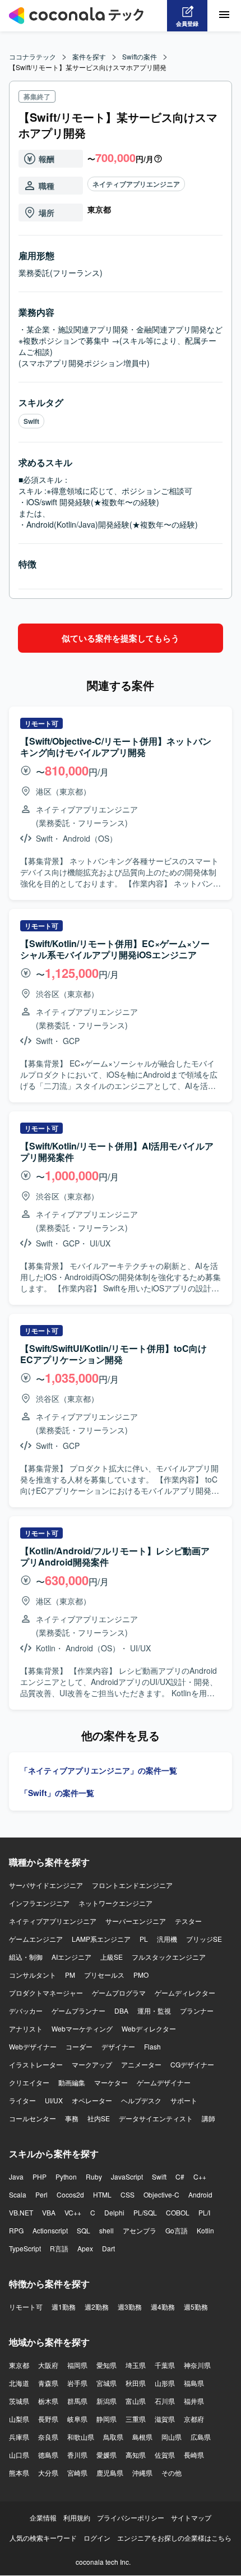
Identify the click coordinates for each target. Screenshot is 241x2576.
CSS (128, 2194)
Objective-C (161, 2194)
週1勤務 (64, 2307)
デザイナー (118, 2046)
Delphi (114, 2212)
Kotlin (205, 2230)
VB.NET (21, 2212)
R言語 (59, 2248)
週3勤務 (130, 2307)
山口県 (19, 2455)
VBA (49, 2212)
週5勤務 (196, 2307)
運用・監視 (154, 2011)
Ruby (94, 2176)
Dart (108, 2248)
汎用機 (167, 1939)
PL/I (204, 2212)
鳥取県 (113, 2437)
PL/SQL (145, 2212)
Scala (18, 2194)
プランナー (197, 2011)
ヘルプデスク (141, 2100)
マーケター (111, 2082)
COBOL (178, 2212)
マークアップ (92, 2064)
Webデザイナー (33, 2046)
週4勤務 (163, 2307)
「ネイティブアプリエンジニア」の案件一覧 (99, 1770)
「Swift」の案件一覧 (57, 1793)
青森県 (48, 2383)
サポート (184, 2100)
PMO (141, 1975)
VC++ (73, 2212)
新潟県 (106, 2401)
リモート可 (26, 2307)
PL (144, 1939)
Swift (31, 421)
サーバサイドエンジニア (46, 1885)
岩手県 (77, 2383)
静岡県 (106, 2419)
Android (200, 2194)
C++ (200, 2176)
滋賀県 (165, 2419)
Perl (41, 2194)
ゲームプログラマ (119, 1993)
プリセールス (104, 1975)
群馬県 (77, 2401)
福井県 (194, 2401)
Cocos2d (70, 2194)
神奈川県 (197, 2365)
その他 (172, 2473)
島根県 (142, 2437)
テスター (188, 1921)
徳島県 (48, 2455)
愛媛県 (106, 2455)
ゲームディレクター (185, 1993)
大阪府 (48, 2365)
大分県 (48, 2473)
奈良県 (48, 2437)
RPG (16, 2230)
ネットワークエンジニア (115, 1903)
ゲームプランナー (78, 2011)
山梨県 (19, 2419)
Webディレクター (149, 2028)
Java (16, 2176)
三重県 (136, 2419)
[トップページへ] (76, 16)
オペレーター (92, 2100)
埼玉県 (136, 2365)
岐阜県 (77, 2419)
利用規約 (77, 2517)
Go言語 (177, 2230)
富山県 (136, 2401)
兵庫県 (19, 2437)
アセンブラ (140, 2230)
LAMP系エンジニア (101, 1939)
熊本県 (19, 2473)
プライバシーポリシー (131, 2517)
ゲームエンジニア (36, 1939)
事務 (72, 2118)
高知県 (136, 2455)
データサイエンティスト (156, 2118)
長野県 (48, 2419)
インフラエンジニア (39, 1903)
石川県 (165, 2401)
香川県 (77, 2455)
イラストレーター (36, 2064)
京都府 (194, 2419)
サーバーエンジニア (136, 1921)
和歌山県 (81, 2437)
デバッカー (26, 2011)
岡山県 (172, 2437)
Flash (152, 2046)
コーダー (79, 2046)
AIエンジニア (71, 1957)
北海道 (19, 2383)
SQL (84, 2230)
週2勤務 (97, 2307)
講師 (208, 2118)
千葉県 (165, 2365)
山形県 (165, 2383)
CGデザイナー (192, 2064)
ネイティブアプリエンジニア (136, 184)
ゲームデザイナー (164, 2082)
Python (66, 2176)
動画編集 (72, 2082)
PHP (40, 2176)
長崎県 (194, 2455)
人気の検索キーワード (43, 2538)
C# (180, 2176)
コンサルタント (33, 1975)
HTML (102, 2194)
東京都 (19, 2365)
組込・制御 (26, 1957)
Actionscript (50, 2230)
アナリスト (26, 2028)
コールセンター (33, 2118)
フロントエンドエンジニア (132, 1885)
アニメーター (141, 2064)
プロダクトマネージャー (46, 1993)
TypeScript (25, 2248)
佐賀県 (165, 2455)
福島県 (194, 2383)
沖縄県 (142, 2473)
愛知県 (106, 2365)
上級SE (112, 1957)
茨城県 (19, 2401)
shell (106, 2230)
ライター (22, 2100)
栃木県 (48, 2401)
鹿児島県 (110, 2473)
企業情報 (43, 2517)
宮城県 (106, 2383)
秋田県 (136, 2383)
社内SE (99, 2118)
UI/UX (54, 2100)
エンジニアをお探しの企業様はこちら (174, 2538)
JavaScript (127, 2176)
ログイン (97, 2538)
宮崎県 (77, 2473)
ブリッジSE (204, 1939)
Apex (85, 2248)
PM (70, 1975)
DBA (121, 2011)
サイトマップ (191, 2517)
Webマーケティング (82, 2028)
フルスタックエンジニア (169, 1957)
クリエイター (29, 2082)
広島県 (201, 2437)
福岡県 (77, 2365)
